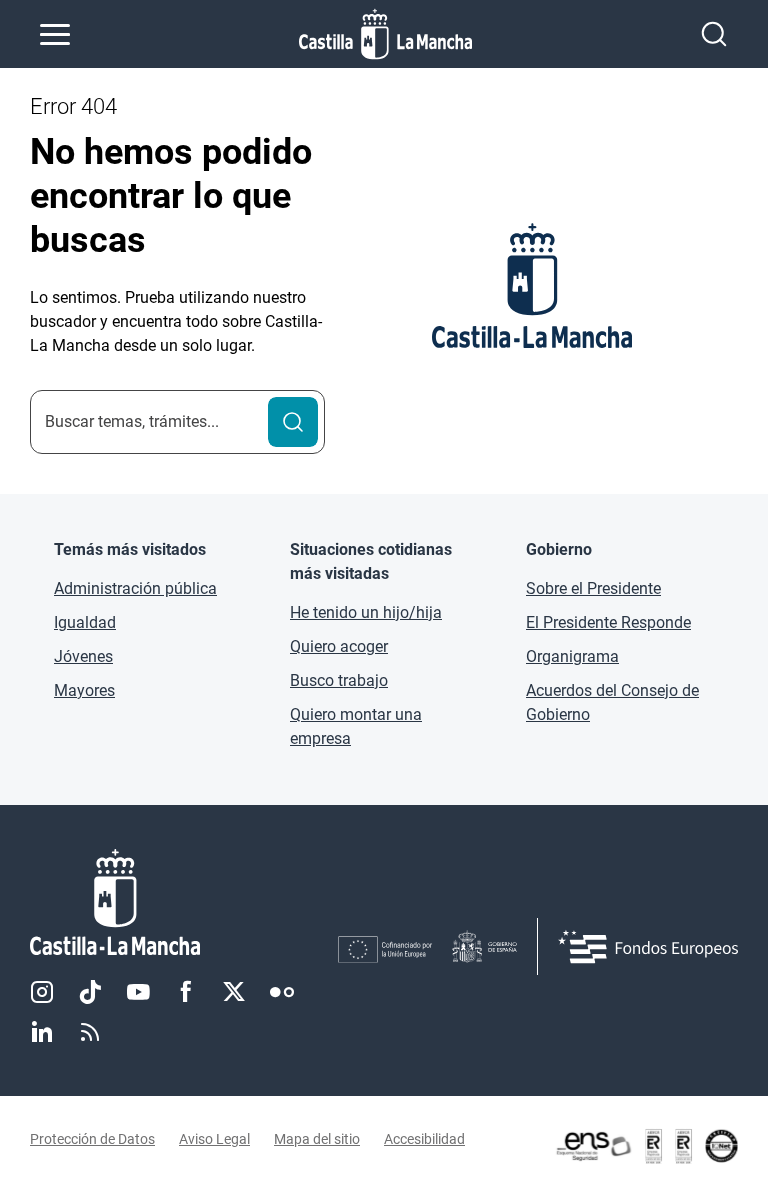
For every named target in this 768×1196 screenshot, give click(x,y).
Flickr (282, 992)
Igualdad (85, 622)
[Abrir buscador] (714, 34)
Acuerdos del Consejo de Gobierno (612, 702)
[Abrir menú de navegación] (55, 34)
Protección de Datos (92, 1139)
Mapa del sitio (317, 1139)
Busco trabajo (339, 680)
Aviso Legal (214, 1139)
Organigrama (572, 656)
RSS (90, 1032)
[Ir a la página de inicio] (385, 34)
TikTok (90, 992)
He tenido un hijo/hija (366, 612)
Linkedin (42, 1032)
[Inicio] (184, 902)
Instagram (42, 992)
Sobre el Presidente (593, 588)
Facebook (186, 992)
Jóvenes (83, 656)
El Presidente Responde (608, 622)
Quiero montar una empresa (356, 726)
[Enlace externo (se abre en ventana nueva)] (646, 1146)
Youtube (138, 992)
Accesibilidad (424, 1139)
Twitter (234, 992)
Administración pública (135, 588)
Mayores (84, 690)
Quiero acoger (339, 646)
